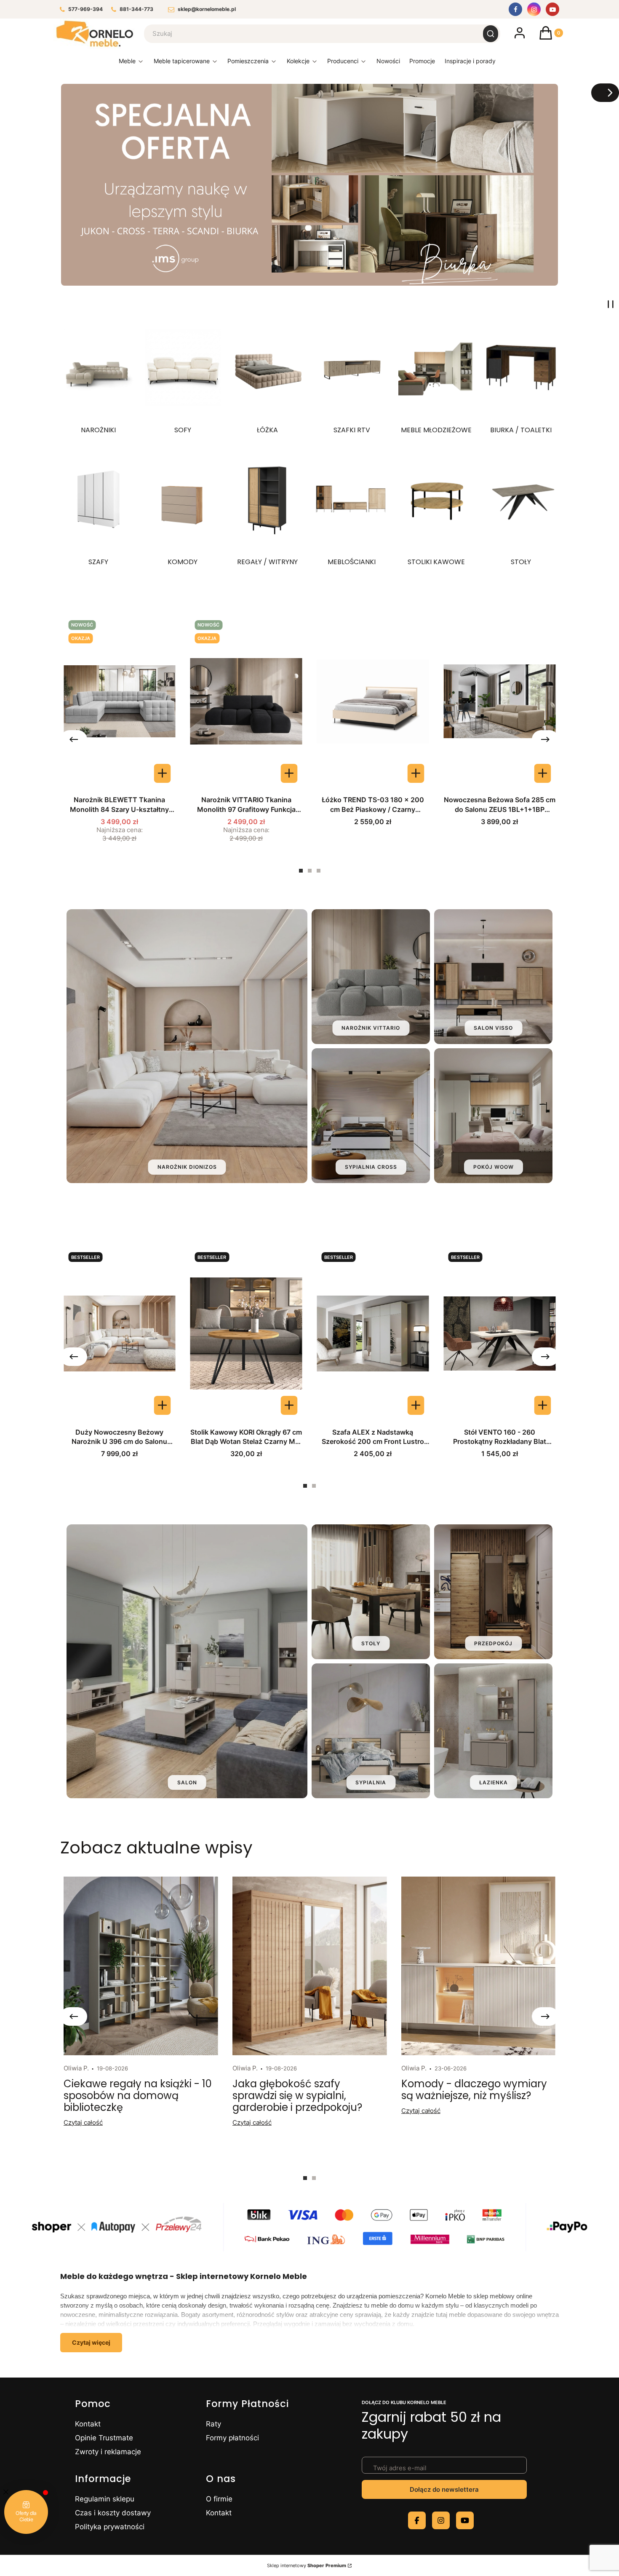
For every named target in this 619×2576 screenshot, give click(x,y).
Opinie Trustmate (104, 2438)
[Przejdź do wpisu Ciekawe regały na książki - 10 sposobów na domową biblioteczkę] (141, 1966)
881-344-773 (136, 9)
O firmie (219, 2499)
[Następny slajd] (605, 93)
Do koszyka (416, 773)
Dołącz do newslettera (444, 2489)
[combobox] (308, 34)
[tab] (301, 871)
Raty (213, 2424)
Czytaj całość (83, 2122)
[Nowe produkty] (388, 63)
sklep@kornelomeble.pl (207, 9)
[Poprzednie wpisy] (74, 2016)
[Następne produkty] (545, 739)
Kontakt (88, 2424)
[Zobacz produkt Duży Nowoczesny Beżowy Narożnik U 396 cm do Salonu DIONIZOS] (163, 1405)
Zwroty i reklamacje (108, 2452)
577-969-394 (85, 9)
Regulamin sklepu (105, 2499)
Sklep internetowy (307, 2565)
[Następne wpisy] (545, 2016)
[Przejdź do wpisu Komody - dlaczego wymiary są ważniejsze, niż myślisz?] (478, 1966)
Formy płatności (232, 2438)
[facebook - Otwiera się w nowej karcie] (417, 2520)
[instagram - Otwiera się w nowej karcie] (441, 2520)
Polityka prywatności (110, 2527)
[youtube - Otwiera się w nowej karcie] (465, 2520)
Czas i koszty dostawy (113, 2513)
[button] (491, 34)
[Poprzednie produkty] (74, 739)
